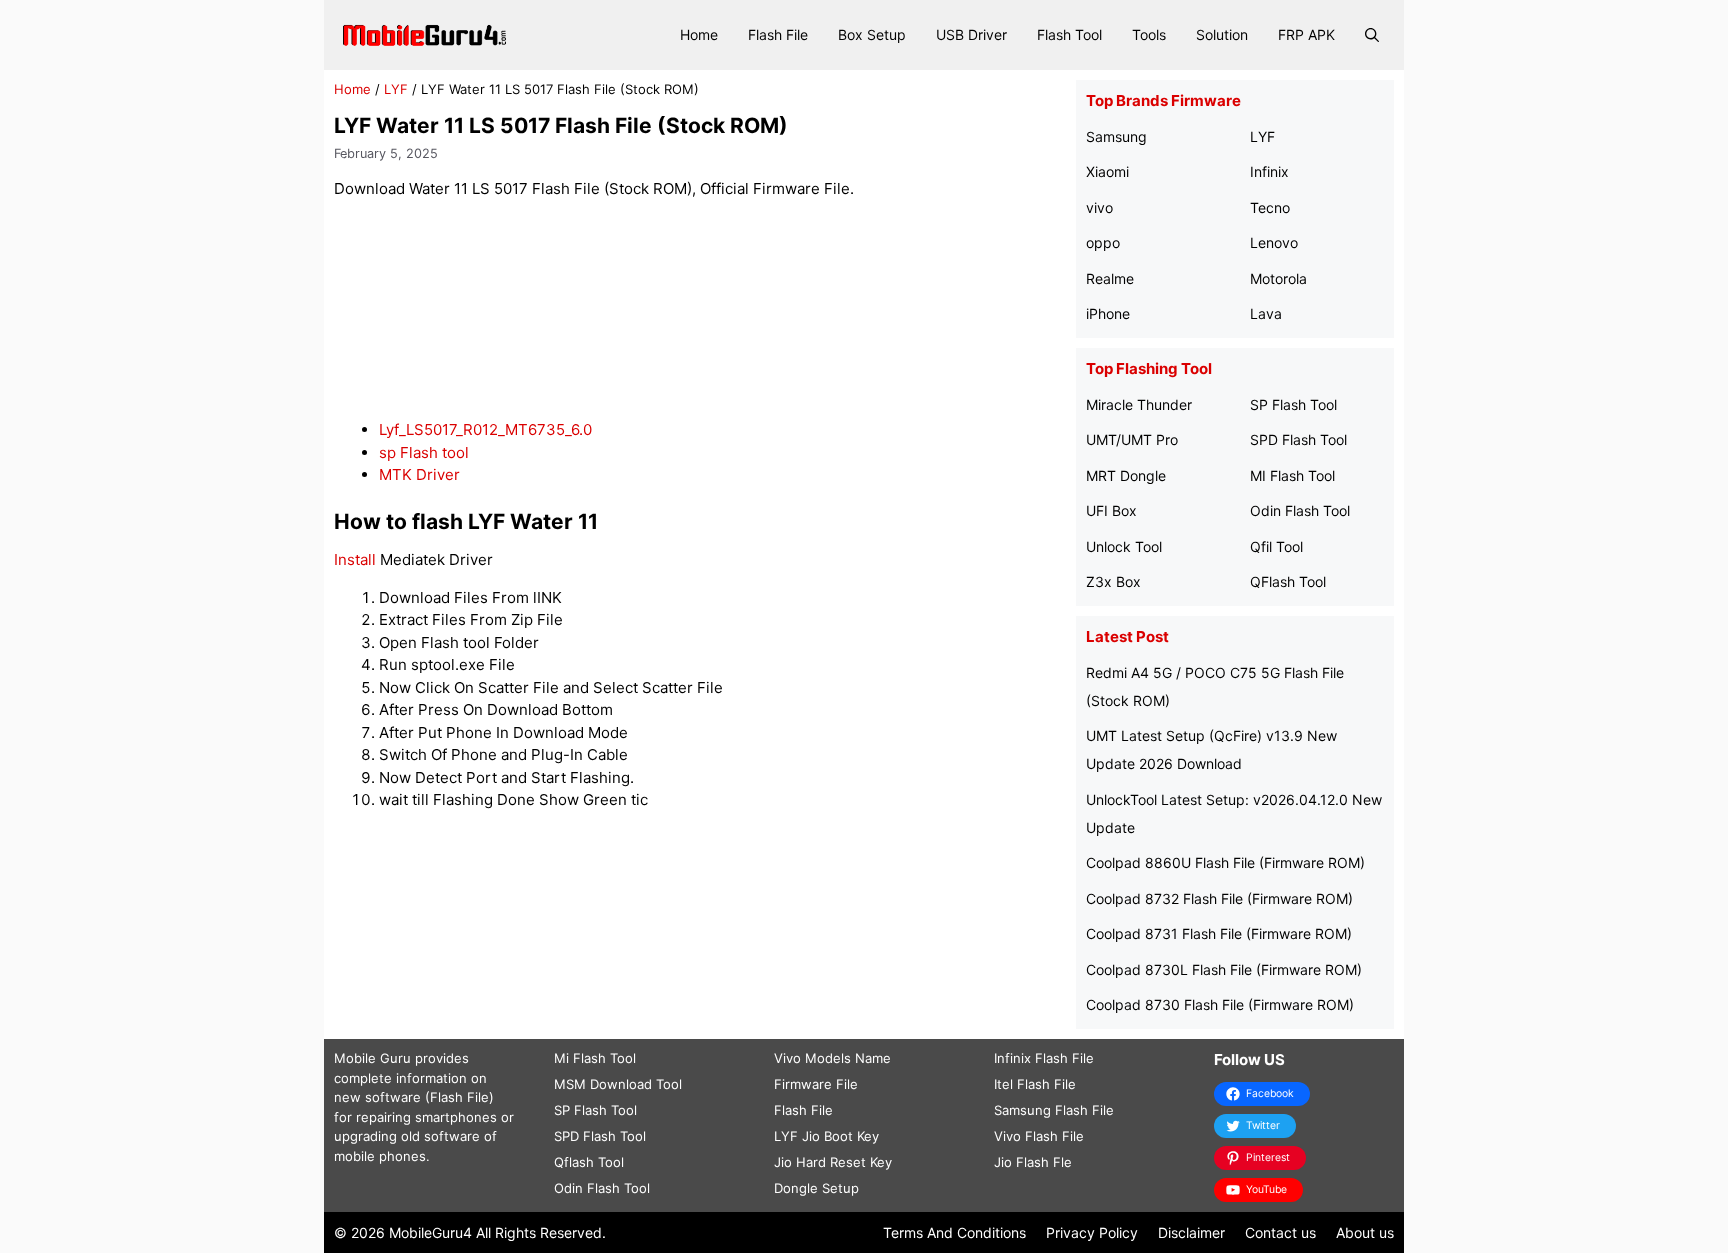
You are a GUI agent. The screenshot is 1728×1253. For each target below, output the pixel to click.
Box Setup (872, 34)
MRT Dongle (1126, 475)
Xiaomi (1107, 171)
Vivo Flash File (1039, 1136)
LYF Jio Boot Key (826, 1136)
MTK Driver (419, 474)
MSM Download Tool (618, 1084)
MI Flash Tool (1292, 475)
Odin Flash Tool (1300, 510)
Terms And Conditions (954, 1232)
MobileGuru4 (430, 1232)
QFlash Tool (1288, 581)
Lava (1266, 313)
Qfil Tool (1276, 546)
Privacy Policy (1092, 1232)
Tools (1149, 34)
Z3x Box (1113, 581)
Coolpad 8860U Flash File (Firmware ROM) (1225, 862)
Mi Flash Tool (595, 1058)
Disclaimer (1191, 1232)
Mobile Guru (372, 1058)
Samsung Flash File (1054, 1110)
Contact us (1280, 1232)
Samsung (1116, 136)
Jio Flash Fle (1033, 1162)
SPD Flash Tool (1298, 439)
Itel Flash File (1035, 1084)
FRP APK (1306, 34)
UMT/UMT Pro (1132, 439)
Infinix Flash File (1044, 1058)
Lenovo (1274, 242)
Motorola (1278, 278)
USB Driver (971, 34)
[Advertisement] (700, 310)
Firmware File (816, 1084)
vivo (1099, 207)
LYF (396, 89)
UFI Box (1111, 510)
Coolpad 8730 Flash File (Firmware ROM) (1220, 1004)
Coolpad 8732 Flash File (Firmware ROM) (1219, 898)
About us (1365, 1232)
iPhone (1108, 313)
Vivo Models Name (832, 1058)
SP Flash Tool (1293, 404)
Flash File (778, 34)
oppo (1103, 242)
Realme (1110, 278)
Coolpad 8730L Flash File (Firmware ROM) (1224, 969)
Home (699, 34)
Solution (1222, 34)
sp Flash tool (424, 452)
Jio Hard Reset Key (833, 1162)
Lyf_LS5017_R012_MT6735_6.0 (485, 429)
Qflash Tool (589, 1162)
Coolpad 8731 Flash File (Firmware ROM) (1219, 933)
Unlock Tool (1124, 546)
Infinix (1269, 171)
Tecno (1270, 207)
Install (355, 559)
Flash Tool (1069, 34)
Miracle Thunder (1139, 404)
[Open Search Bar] (1372, 35)
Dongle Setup (816, 1188)
